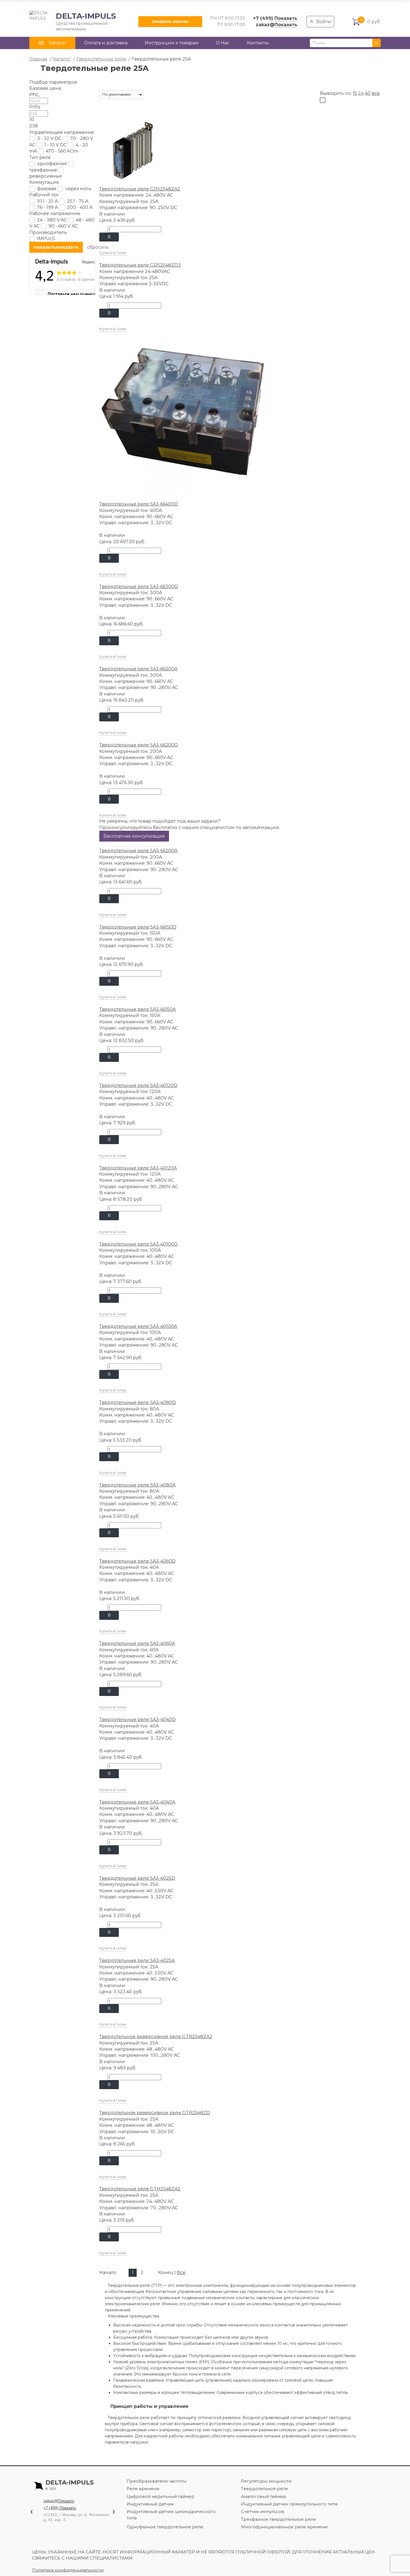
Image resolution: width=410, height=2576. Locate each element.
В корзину (109, 238)
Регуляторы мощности (266, 2481)
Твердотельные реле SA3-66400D (139, 504)
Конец (166, 2272)
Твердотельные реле (101, 59)
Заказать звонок (170, 21)
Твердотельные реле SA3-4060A (137, 1643)
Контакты (258, 43)
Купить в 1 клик (113, 253)
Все (181, 2272)
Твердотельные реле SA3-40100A (138, 1326)
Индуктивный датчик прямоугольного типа (289, 2504)
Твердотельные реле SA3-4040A (137, 1802)
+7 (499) (275, 18)
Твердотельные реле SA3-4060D (137, 1561)
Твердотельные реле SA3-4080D (138, 1402)
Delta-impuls (70, 2485)
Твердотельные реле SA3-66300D (139, 587)
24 (361, 93)
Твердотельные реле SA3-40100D (138, 1244)
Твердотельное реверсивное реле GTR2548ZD (155, 2113)
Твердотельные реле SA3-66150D (138, 927)
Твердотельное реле (265, 2489)
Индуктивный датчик (150, 2504)
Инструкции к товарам (172, 43)
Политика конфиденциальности (68, 2570)
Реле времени (143, 2489)
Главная (38, 59)
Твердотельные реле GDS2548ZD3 (140, 265)
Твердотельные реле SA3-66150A (138, 1009)
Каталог (62, 59)
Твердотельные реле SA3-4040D (138, 1720)
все (376, 93)
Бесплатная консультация (134, 836)
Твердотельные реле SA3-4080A (137, 1485)
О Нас (223, 43)
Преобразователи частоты (156, 2481)
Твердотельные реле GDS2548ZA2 (140, 189)
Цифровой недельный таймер (161, 2496)
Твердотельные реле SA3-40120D (138, 1085)
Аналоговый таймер (264, 2496)
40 (368, 93)
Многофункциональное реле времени (284, 2527)
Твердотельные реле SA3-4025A (137, 1960)
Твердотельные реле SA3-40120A (138, 1168)
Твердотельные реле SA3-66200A (138, 851)
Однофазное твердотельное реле (165, 2527)
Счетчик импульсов (263, 2511)
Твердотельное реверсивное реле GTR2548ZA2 (156, 2037)
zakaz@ (277, 25)
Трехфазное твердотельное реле (278, 2519)
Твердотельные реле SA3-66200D (139, 745)
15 (355, 93)
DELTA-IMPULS (73, 21)
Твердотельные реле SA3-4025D (137, 1878)
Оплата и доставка (106, 43)
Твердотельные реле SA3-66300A (138, 669)
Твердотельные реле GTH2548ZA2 (140, 2189)
